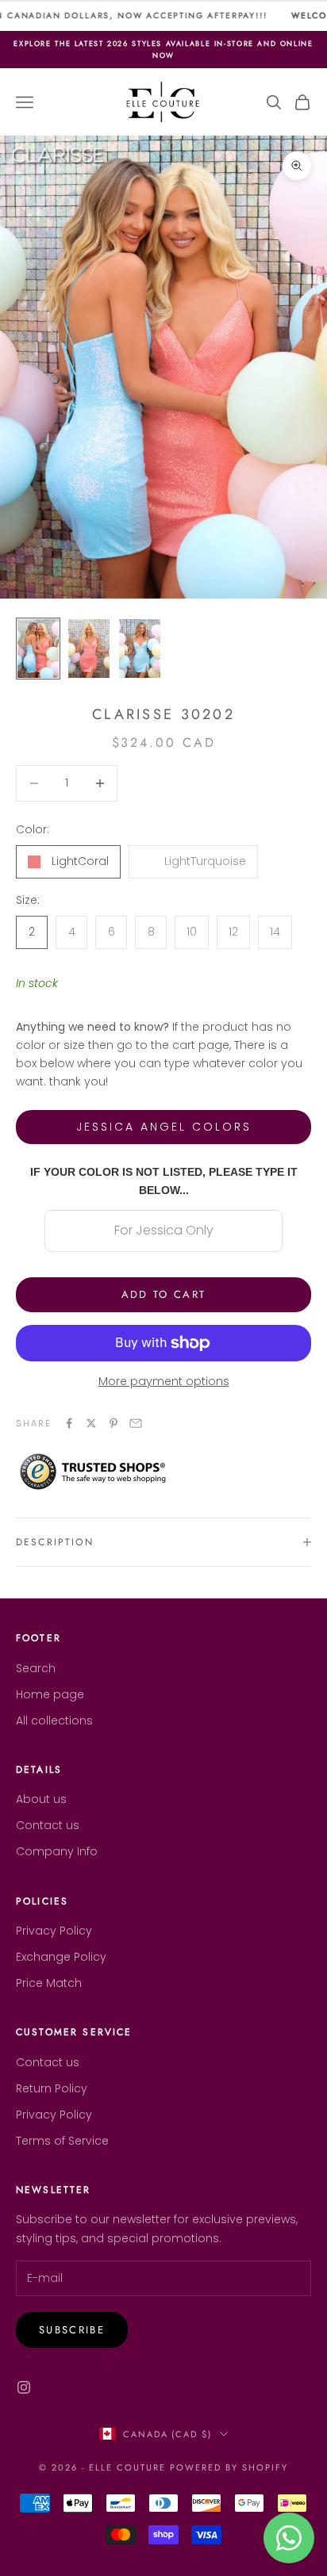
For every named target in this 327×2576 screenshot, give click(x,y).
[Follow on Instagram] (24, 2387)
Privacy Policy (54, 1931)
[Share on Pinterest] (113, 1423)
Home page (50, 1694)
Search (36, 1668)
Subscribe (72, 2330)
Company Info (57, 1851)
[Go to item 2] (89, 649)
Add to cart (164, 1294)
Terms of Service (62, 2141)
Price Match (49, 1983)
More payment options (164, 1381)
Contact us (48, 1825)
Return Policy (52, 2088)
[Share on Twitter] (91, 1423)
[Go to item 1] (38, 649)
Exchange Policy (61, 1957)
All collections (54, 1721)
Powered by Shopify (229, 2467)
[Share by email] (136, 1423)
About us (41, 1799)
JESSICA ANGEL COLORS (164, 1127)
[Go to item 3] (140, 649)
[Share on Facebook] (69, 1423)
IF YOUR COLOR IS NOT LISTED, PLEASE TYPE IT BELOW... (164, 1181)
